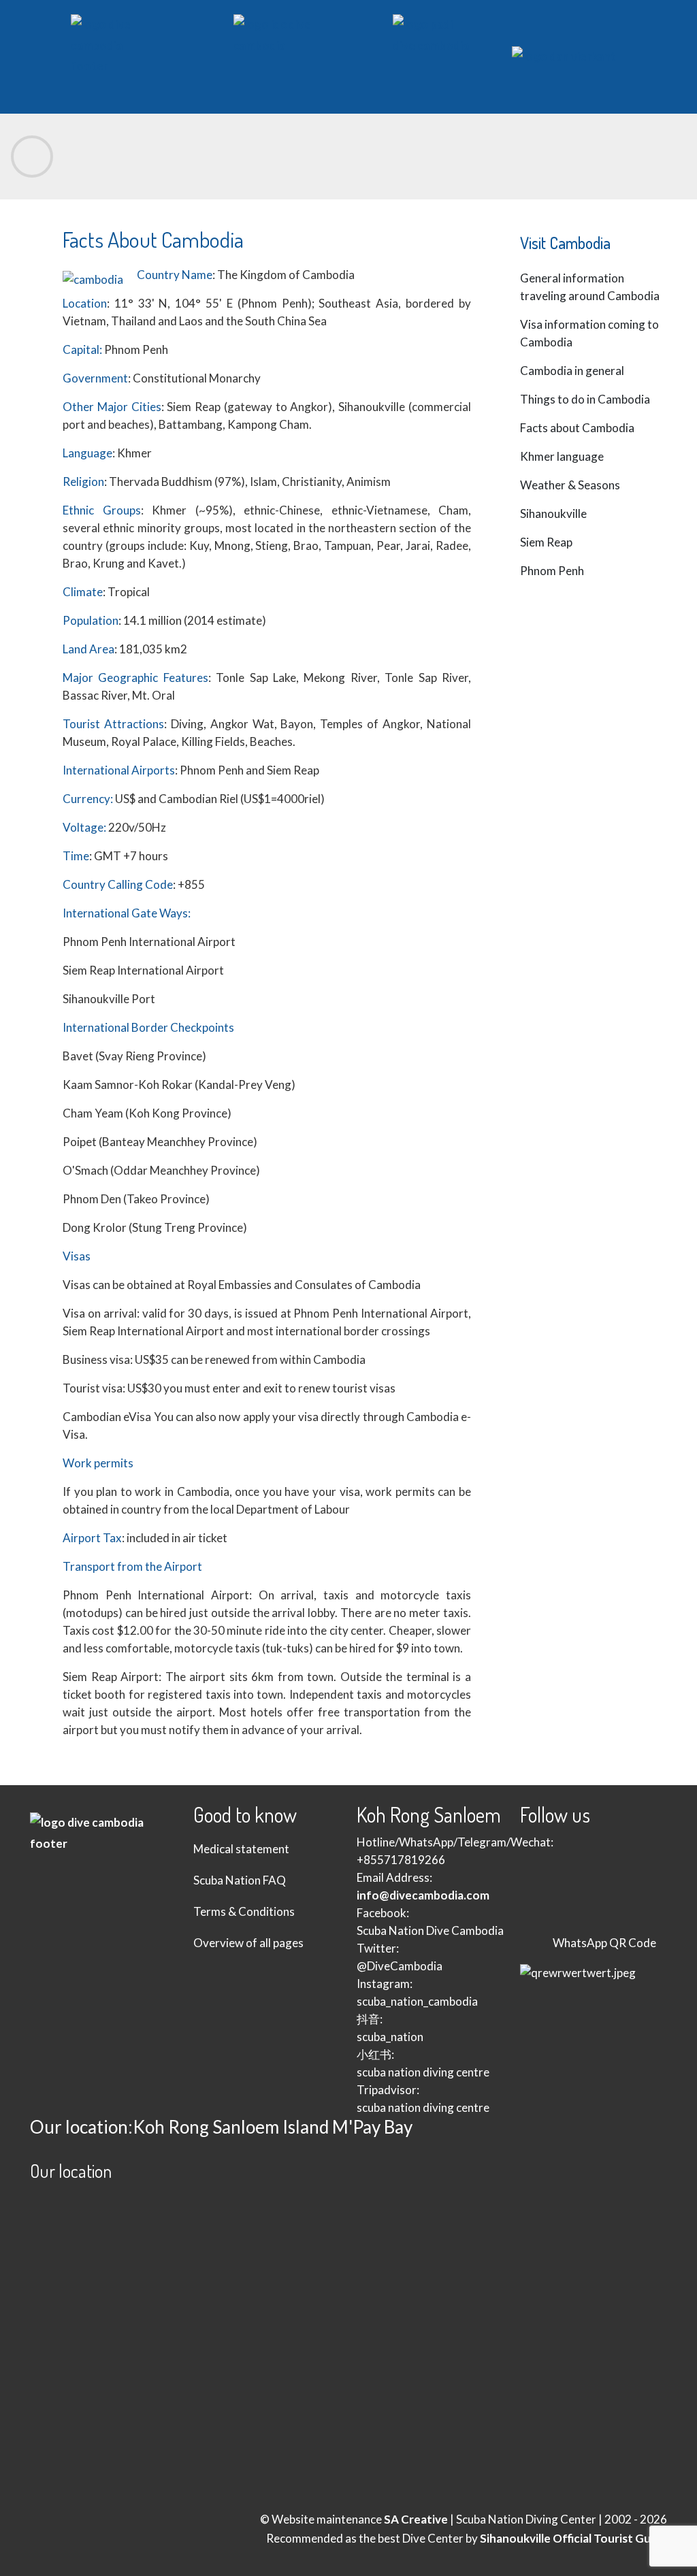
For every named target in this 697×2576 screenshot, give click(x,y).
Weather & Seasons (570, 485)
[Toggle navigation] (32, 157)
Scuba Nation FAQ (240, 1880)
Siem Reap (546, 542)
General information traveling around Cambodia (590, 287)
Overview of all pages (248, 1943)
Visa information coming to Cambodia (589, 333)
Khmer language (562, 456)
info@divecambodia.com (423, 1895)
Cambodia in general (572, 371)
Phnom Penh (552, 571)
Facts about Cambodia (577, 428)
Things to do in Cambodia (585, 399)
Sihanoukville (553, 513)
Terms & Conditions (244, 1911)
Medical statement (241, 1849)
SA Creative (416, 2519)
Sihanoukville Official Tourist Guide (573, 2538)
